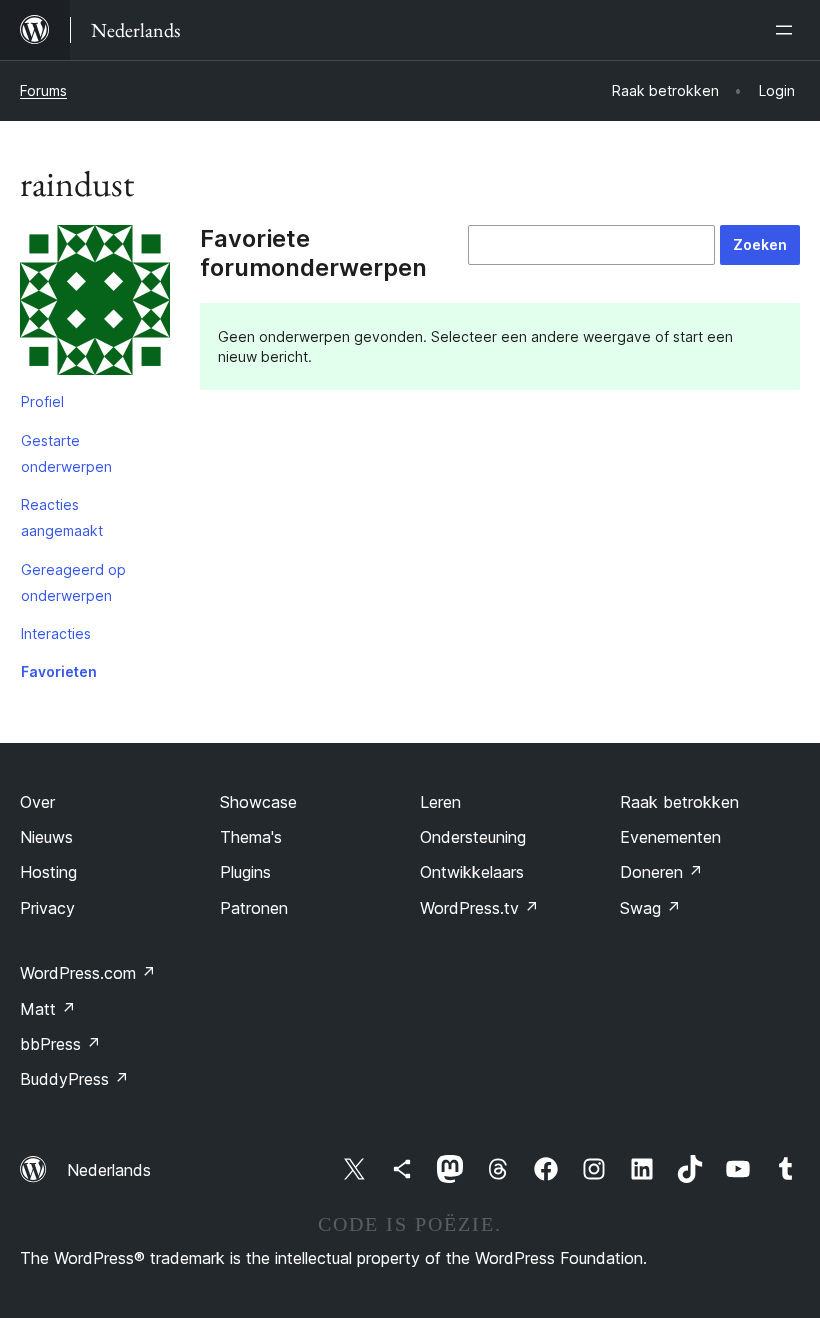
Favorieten (59, 671)
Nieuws (46, 837)
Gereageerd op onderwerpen (73, 582)
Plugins (245, 872)
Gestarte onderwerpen (66, 453)
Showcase (258, 802)
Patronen (254, 908)
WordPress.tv (479, 908)
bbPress (60, 1044)
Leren (440, 802)
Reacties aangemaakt (62, 517)
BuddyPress (74, 1079)
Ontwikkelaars (472, 872)
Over (37, 802)
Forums (43, 90)
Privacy (47, 908)
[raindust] (95, 304)
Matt (48, 1009)
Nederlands (109, 1170)
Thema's (251, 837)
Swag (650, 908)
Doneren (661, 872)
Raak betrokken (679, 802)
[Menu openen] (788, 30)
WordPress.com (88, 973)
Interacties (56, 633)
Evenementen (670, 837)
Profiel (42, 401)
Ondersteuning (473, 837)
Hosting (48, 872)
